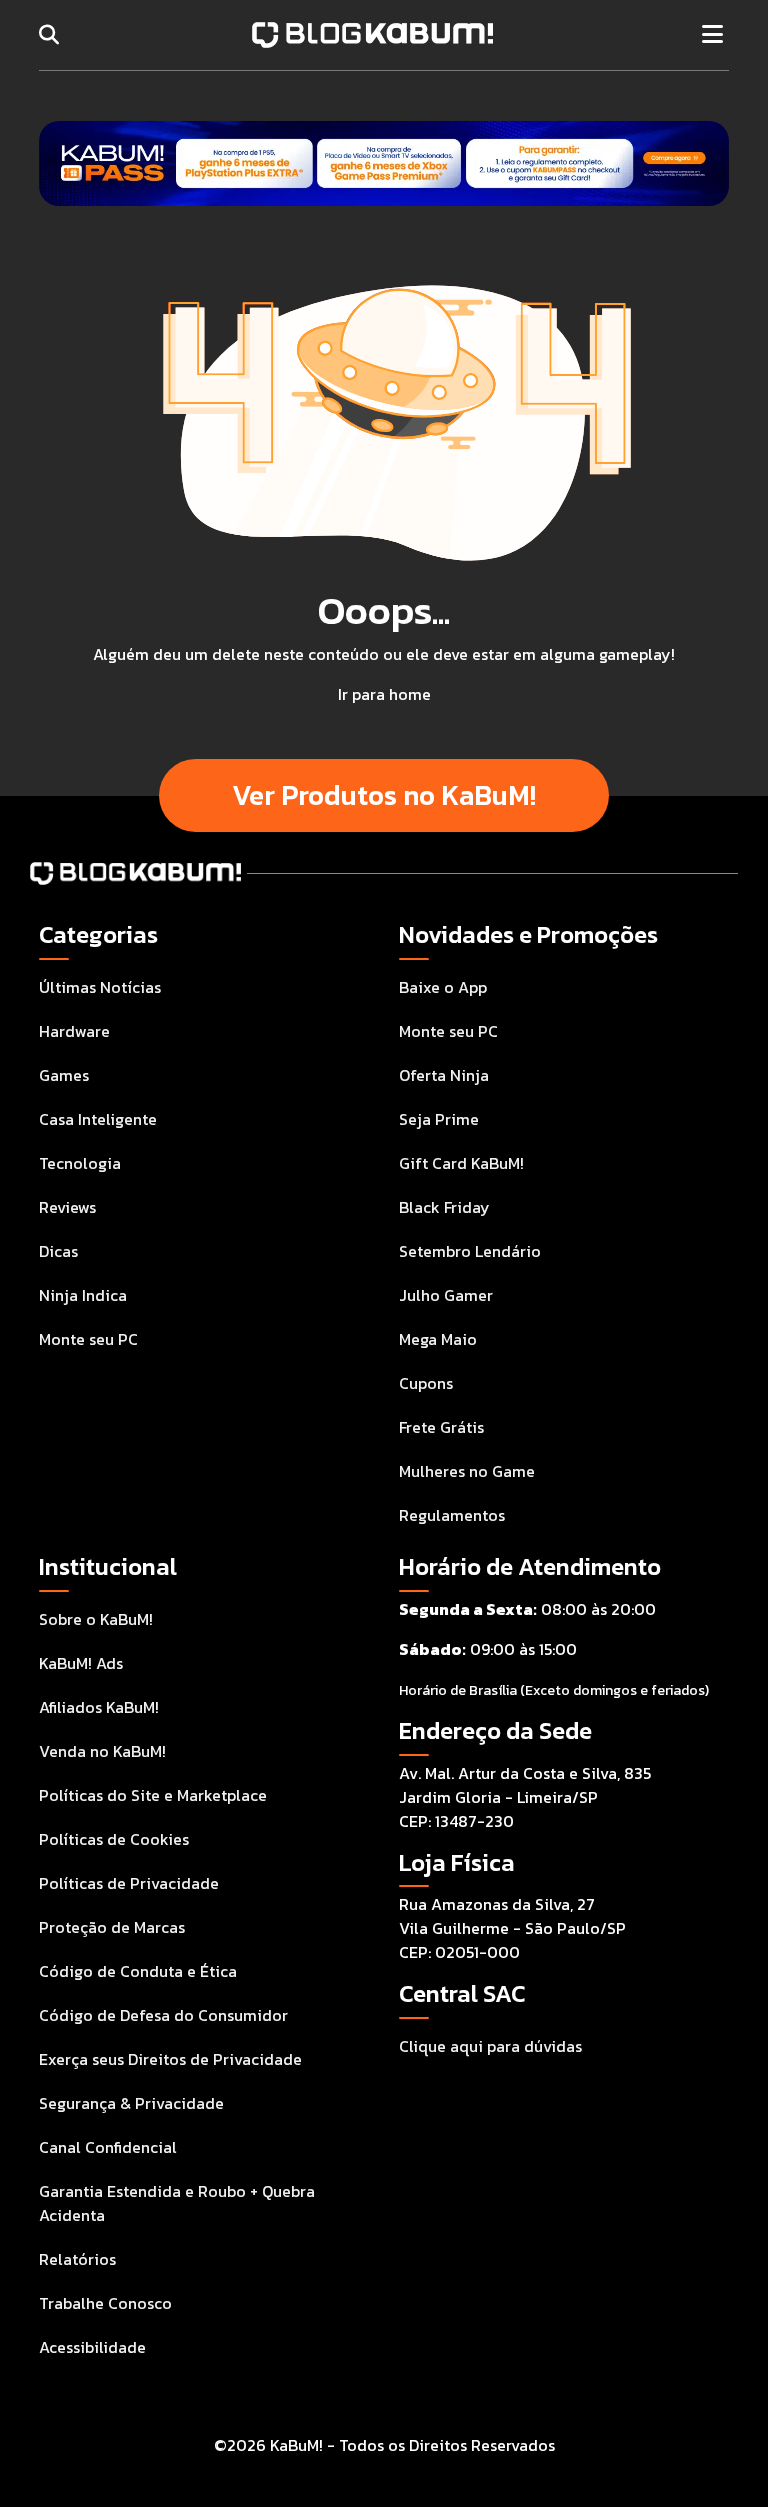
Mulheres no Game (467, 1471)
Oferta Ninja (444, 1075)
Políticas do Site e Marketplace (153, 1795)
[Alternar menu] (712, 35)
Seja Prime (439, 1119)
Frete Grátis (441, 1427)
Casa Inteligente (98, 1119)
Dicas (58, 1251)
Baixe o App (443, 987)
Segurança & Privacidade (131, 2103)
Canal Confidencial (108, 2147)
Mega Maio (438, 1339)
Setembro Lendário (470, 1251)
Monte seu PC (88, 1339)
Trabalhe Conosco (105, 2303)
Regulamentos (452, 1515)
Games (64, 1075)
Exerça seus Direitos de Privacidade (170, 2059)
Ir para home (384, 694)
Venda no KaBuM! (102, 1751)
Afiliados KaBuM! (99, 1707)
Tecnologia (80, 1163)
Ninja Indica (83, 1295)
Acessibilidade (92, 2347)
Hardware (74, 1031)
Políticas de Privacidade (129, 1883)
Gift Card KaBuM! (461, 1163)
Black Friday (444, 1207)
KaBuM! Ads (81, 1663)
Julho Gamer (446, 1295)
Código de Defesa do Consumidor (163, 2015)
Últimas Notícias (100, 987)
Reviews (67, 1207)
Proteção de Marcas (112, 1927)
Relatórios (77, 2259)
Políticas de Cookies (114, 1839)
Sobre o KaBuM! (96, 1619)
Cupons (426, 1383)
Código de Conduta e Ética (138, 1971)
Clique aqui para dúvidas (490, 2046)
